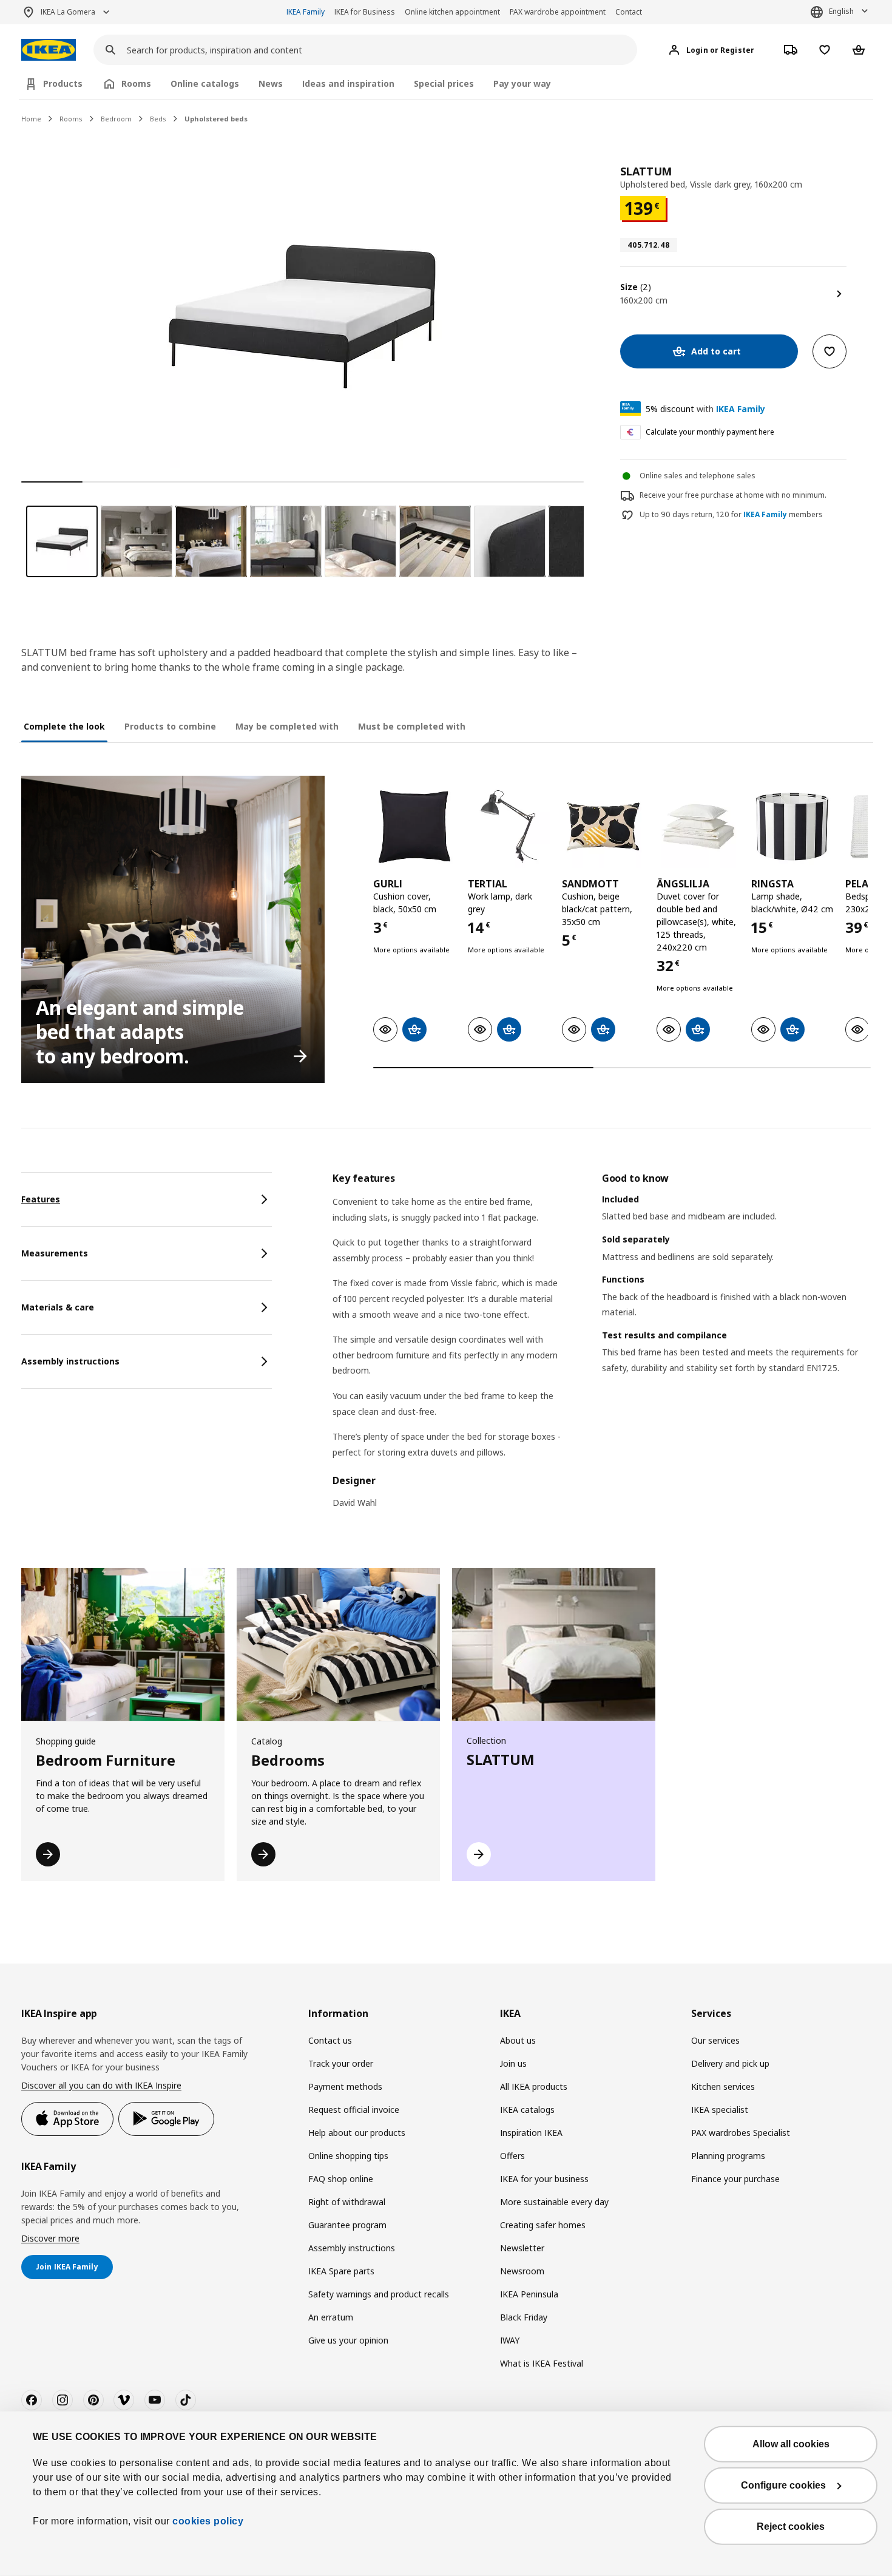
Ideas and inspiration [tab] (348, 83)
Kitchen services (723, 2086)
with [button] (705, 409)
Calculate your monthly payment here (710, 432)
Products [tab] (63, 83)
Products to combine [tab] (170, 726)
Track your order (341, 2063)
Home (31, 119)
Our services (715, 2040)
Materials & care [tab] (58, 1307)
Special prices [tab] (444, 83)
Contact (629, 12)
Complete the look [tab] (64, 726)
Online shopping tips (348, 2156)
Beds (158, 119)
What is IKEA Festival (542, 2363)
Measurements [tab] (55, 1253)
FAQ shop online (341, 2179)
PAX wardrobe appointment (558, 12)
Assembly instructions (352, 2248)
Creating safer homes (543, 2225)
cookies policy (208, 2521)
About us (518, 2040)
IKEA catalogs (527, 2110)
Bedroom (116, 119)
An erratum (331, 2317)
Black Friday (524, 2317)
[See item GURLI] (414, 826)
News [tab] (271, 83)
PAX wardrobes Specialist (741, 2133)
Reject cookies (791, 2527)
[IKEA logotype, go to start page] (49, 50)
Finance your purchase (735, 2179)
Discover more (50, 2238)
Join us (513, 2063)
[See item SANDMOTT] (603, 826)
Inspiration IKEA (531, 2133)
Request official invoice (354, 2110)
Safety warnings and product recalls (379, 2294)
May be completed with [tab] (287, 726)
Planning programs (728, 2156)
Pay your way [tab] (522, 83)
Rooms (71, 119)
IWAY (510, 2340)
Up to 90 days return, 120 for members (731, 515)
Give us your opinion (348, 2340)
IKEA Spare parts (341, 2271)
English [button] (841, 11)
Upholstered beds (216, 119)
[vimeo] (124, 2400)
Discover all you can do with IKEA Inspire (101, 2085)
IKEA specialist (720, 2110)
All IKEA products (534, 2086)
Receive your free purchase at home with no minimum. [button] (733, 495)
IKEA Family (306, 12)
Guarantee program (347, 2225)
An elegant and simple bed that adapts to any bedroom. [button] (140, 1032)
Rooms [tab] (136, 83)
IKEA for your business (544, 2179)
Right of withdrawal (347, 2202)
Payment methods (345, 2086)
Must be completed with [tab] (412, 726)
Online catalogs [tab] (205, 83)
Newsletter (522, 2248)
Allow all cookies (791, 2444)
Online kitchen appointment (452, 12)
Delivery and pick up (730, 2063)
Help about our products (357, 2133)
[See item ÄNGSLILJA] (698, 826)
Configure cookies (783, 2485)
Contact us (330, 2040)
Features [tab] (41, 1199)
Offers (512, 2156)
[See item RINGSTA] (792, 826)
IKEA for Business (365, 12)
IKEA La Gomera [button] (68, 12)
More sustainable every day (554, 2202)
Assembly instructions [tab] (70, 1361)
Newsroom (522, 2271)
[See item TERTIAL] (509, 826)
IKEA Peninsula (529, 2294)
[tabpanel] (602, 1348)
